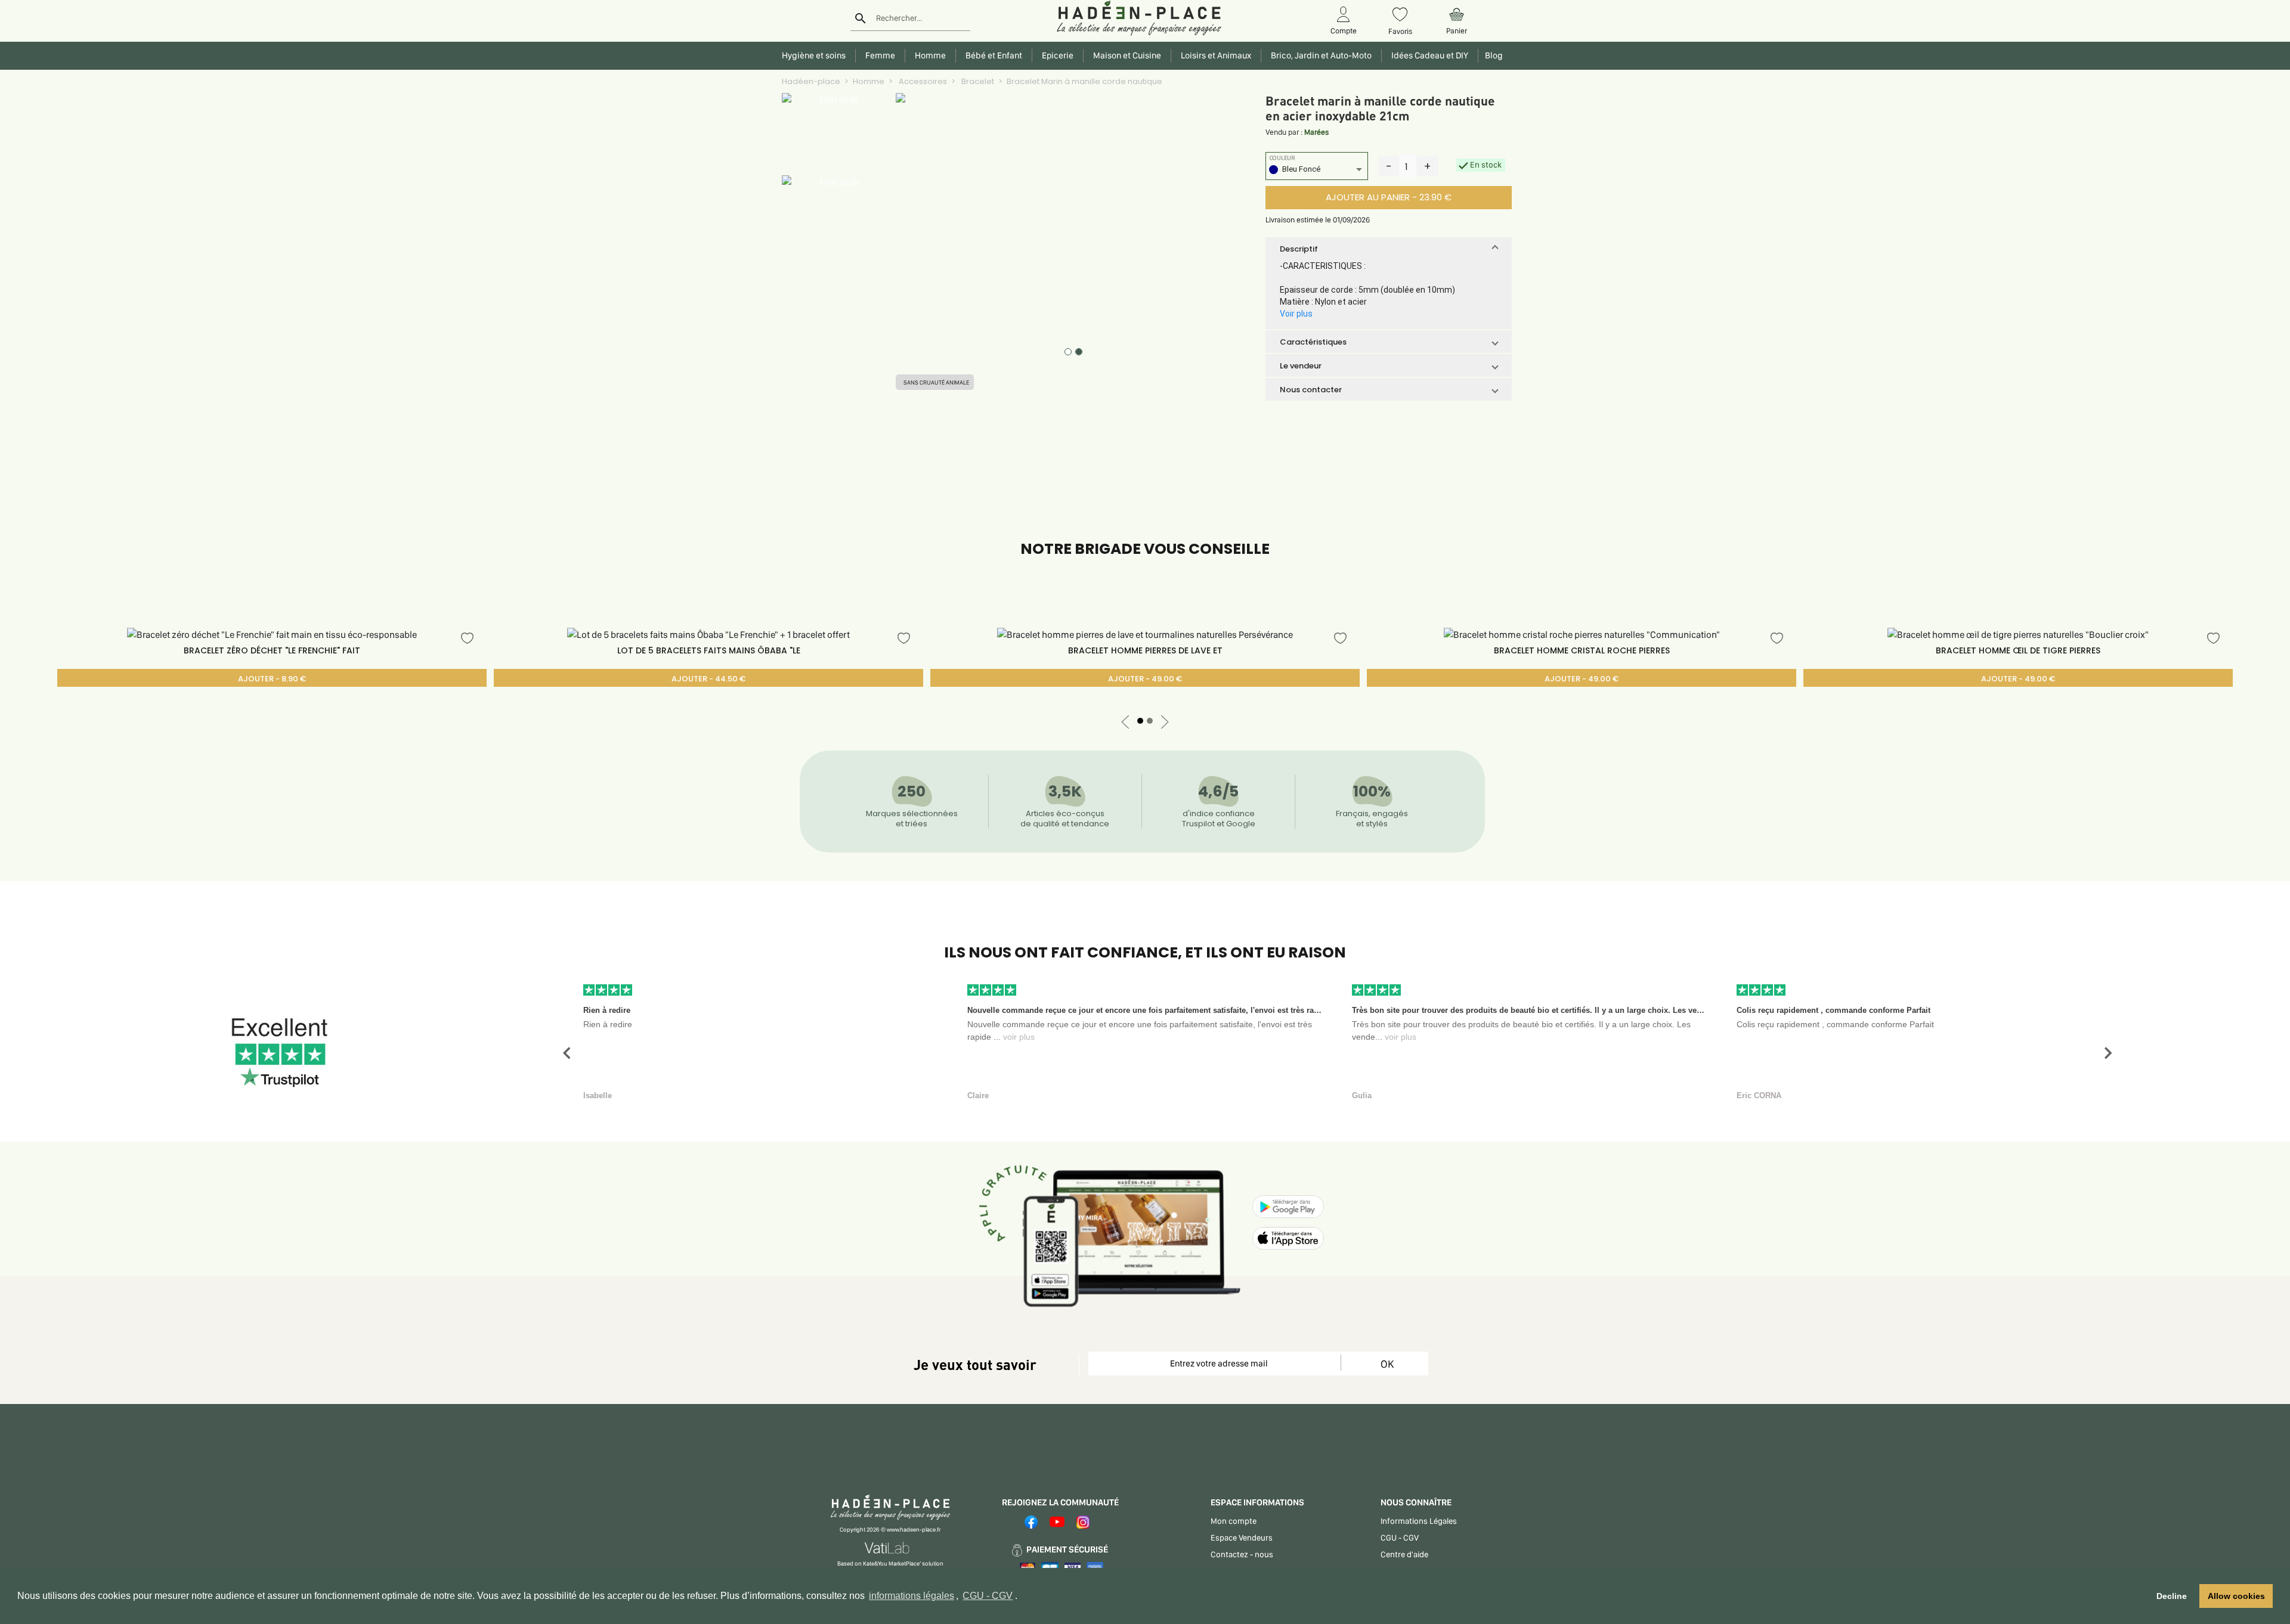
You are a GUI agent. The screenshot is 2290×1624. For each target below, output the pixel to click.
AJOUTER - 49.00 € (1145, 679)
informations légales (912, 1596)
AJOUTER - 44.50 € (708, 679)
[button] (1389, 249)
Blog (1492, 55)
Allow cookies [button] (2236, 1596)
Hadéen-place (811, 81)
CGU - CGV (988, 1596)
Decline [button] (2172, 1596)
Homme (869, 81)
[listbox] (1317, 171)
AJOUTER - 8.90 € (272, 679)
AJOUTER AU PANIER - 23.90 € (1389, 197)
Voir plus (1296, 314)
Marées (1316, 132)
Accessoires (922, 81)
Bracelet (977, 81)
